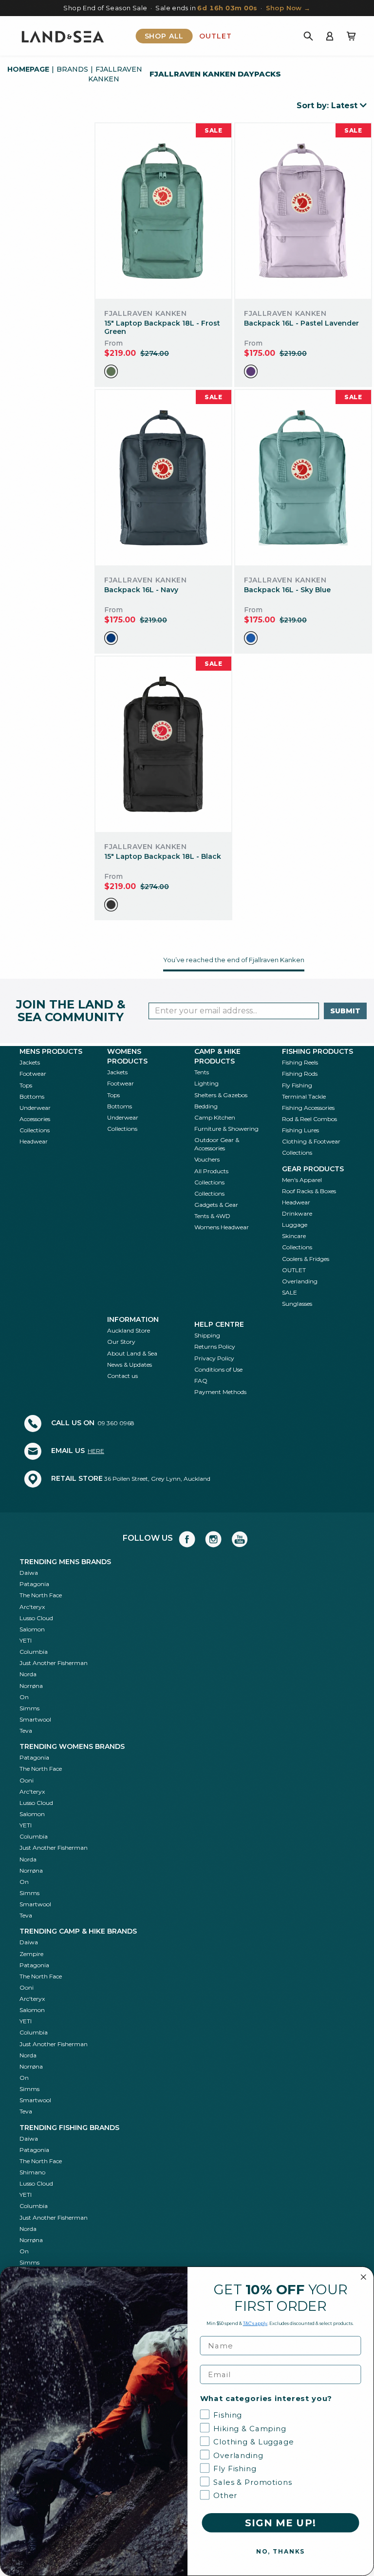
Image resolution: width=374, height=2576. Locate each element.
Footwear (33, 1074)
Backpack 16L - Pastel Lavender (301, 323)
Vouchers (207, 1159)
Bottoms (32, 1096)
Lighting (206, 1083)
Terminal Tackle (304, 1096)
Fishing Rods (300, 1074)
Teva (26, 1731)
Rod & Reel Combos (309, 1119)
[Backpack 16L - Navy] (163, 478)
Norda (28, 1674)
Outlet (215, 36)
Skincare (294, 1236)
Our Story (121, 1342)
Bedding (206, 1106)
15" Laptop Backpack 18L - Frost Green (162, 327)
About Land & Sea (132, 1353)
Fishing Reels (300, 1062)
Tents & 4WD (212, 1216)
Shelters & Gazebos (221, 1095)
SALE (290, 1292)
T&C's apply (255, 2323)
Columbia (34, 1652)
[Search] (308, 36)
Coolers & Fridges (306, 1259)
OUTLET (294, 1270)
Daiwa (29, 1573)
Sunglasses (297, 1304)
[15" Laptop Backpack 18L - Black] (163, 745)
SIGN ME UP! (280, 2523)
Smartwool (35, 1719)
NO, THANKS (280, 2551)
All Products (211, 1171)
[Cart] (351, 36)
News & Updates (130, 1365)
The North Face (41, 1595)
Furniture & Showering (226, 1129)
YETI (26, 1640)
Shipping (207, 1335)
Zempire (31, 1954)
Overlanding (300, 1281)
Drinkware (297, 1213)
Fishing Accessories (308, 1108)
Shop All (164, 36)
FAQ (201, 1381)
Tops (26, 1085)
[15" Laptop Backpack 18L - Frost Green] (163, 211)
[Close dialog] (364, 2277)
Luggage (295, 1225)
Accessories (35, 1119)
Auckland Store (129, 1330)
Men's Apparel (302, 1180)
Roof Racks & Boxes (309, 1191)
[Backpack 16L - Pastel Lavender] (303, 211)
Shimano (32, 2172)
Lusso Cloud (36, 1618)
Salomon (32, 1629)
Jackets (30, 1062)
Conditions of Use (218, 1369)
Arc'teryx (32, 1607)
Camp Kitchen (215, 1117)
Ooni (27, 1780)
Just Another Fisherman (54, 1663)
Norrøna (31, 1686)
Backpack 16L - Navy (141, 590)
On (24, 1697)
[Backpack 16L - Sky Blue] (303, 478)
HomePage (28, 69)
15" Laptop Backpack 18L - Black (163, 856)
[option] (111, 371)
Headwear (34, 1141)
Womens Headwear (222, 1227)
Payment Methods (220, 1392)
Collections (35, 1130)
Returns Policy (215, 1346)
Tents (202, 1072)
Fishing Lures (300, 1130)
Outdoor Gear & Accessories (217, 1144)
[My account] (330, 36)
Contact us (122, 1376)
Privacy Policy (214, 1358)
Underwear (35, 1108)
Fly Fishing (297, 1085)
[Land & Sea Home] (63, 36)
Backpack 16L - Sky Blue (287, 590)
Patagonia (34, 1584)
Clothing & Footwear (311, 1141)
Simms (29, 1708)
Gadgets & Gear (216, 1205)
